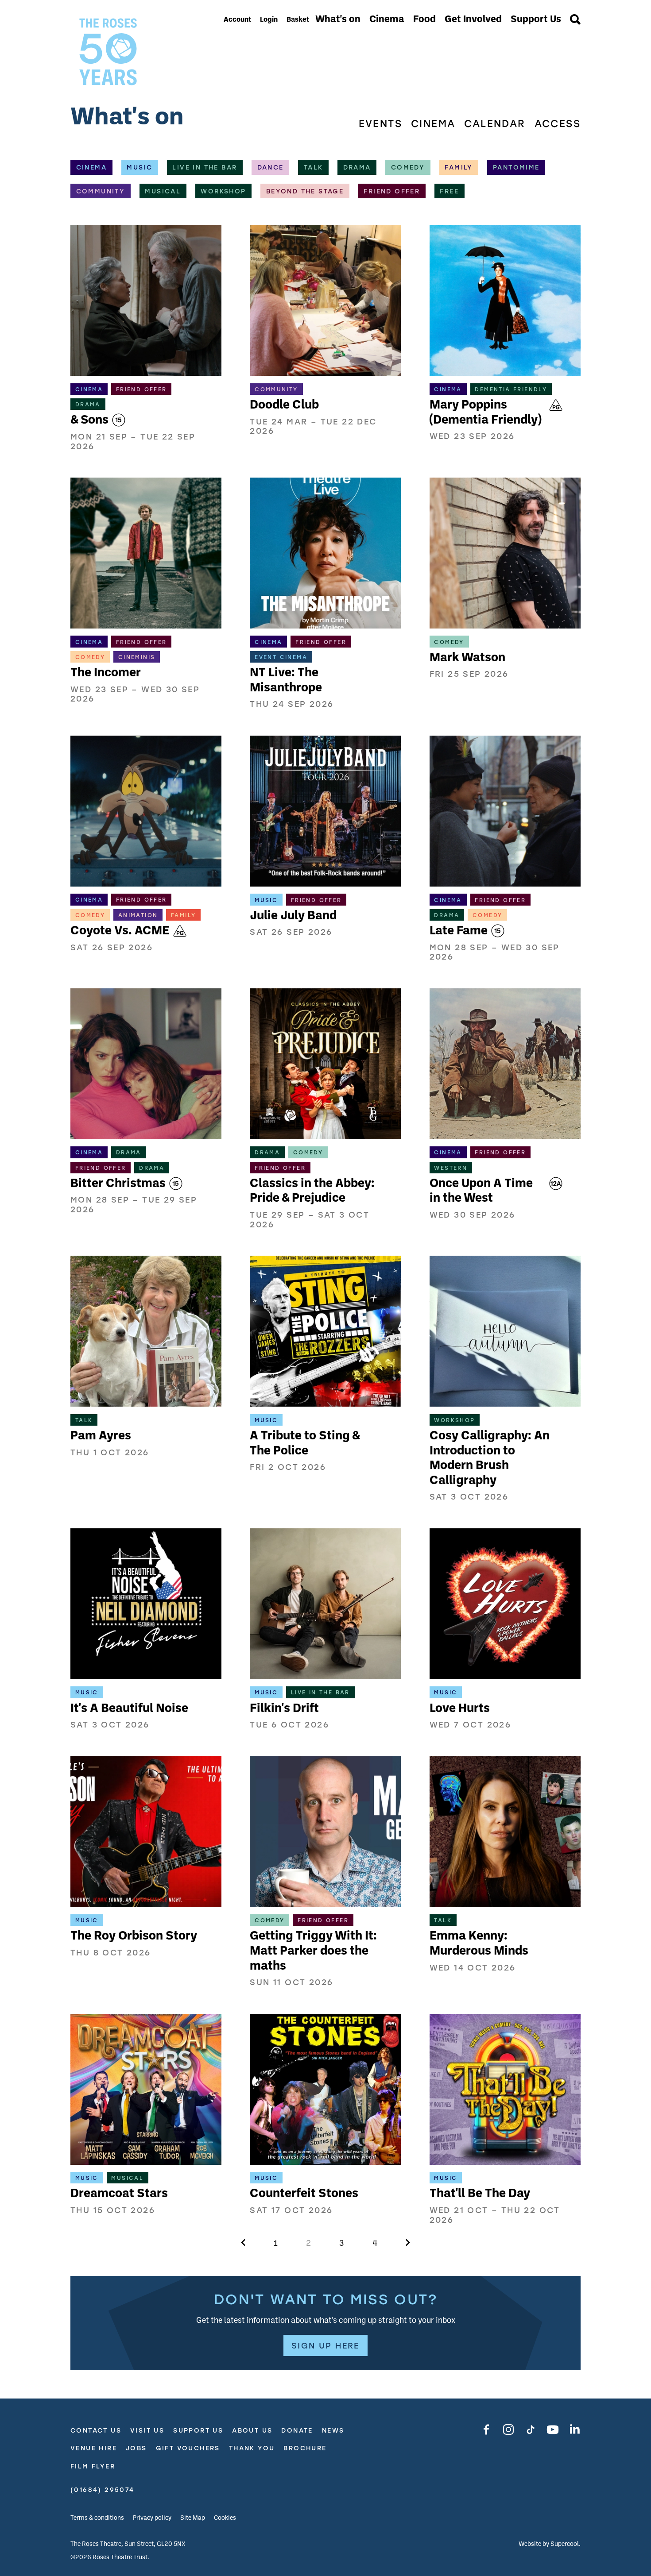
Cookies (225, 2518)
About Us (252, 2431)
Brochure (305, 2448)
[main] (325, 1237)
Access (558, 124)
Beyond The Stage (305, 191)
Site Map (193, 2518)
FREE (449, 191)
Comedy (408, 167)
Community (101, 191)
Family (459, 167)
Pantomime (516, 167)
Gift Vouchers (188, 2448)
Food (424, 20)
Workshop (223, 191)
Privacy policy (152, 2518)
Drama (357, 167)
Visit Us (147, 2431)
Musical (163, 191)
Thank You (252, 2448)
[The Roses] (144, 52)
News (333, 2431)
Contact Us (96, 2431)
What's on (338, 20)
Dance (271, 167)
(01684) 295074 (103, 2490)
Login (269, 20)
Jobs (136, 2448)
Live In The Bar (205, 167)
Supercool (565, 2544)
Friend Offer (392, 191)
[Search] (575, 20)
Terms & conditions (97, 2518)
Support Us (536, 20)
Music (139, 167)
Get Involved (473, 20)
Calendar (495, 124)
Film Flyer (93, 2466)
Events (380, 124)
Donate (297, 2431)
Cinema (387, 20)
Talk (314, 167)
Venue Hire (94, 2448)
